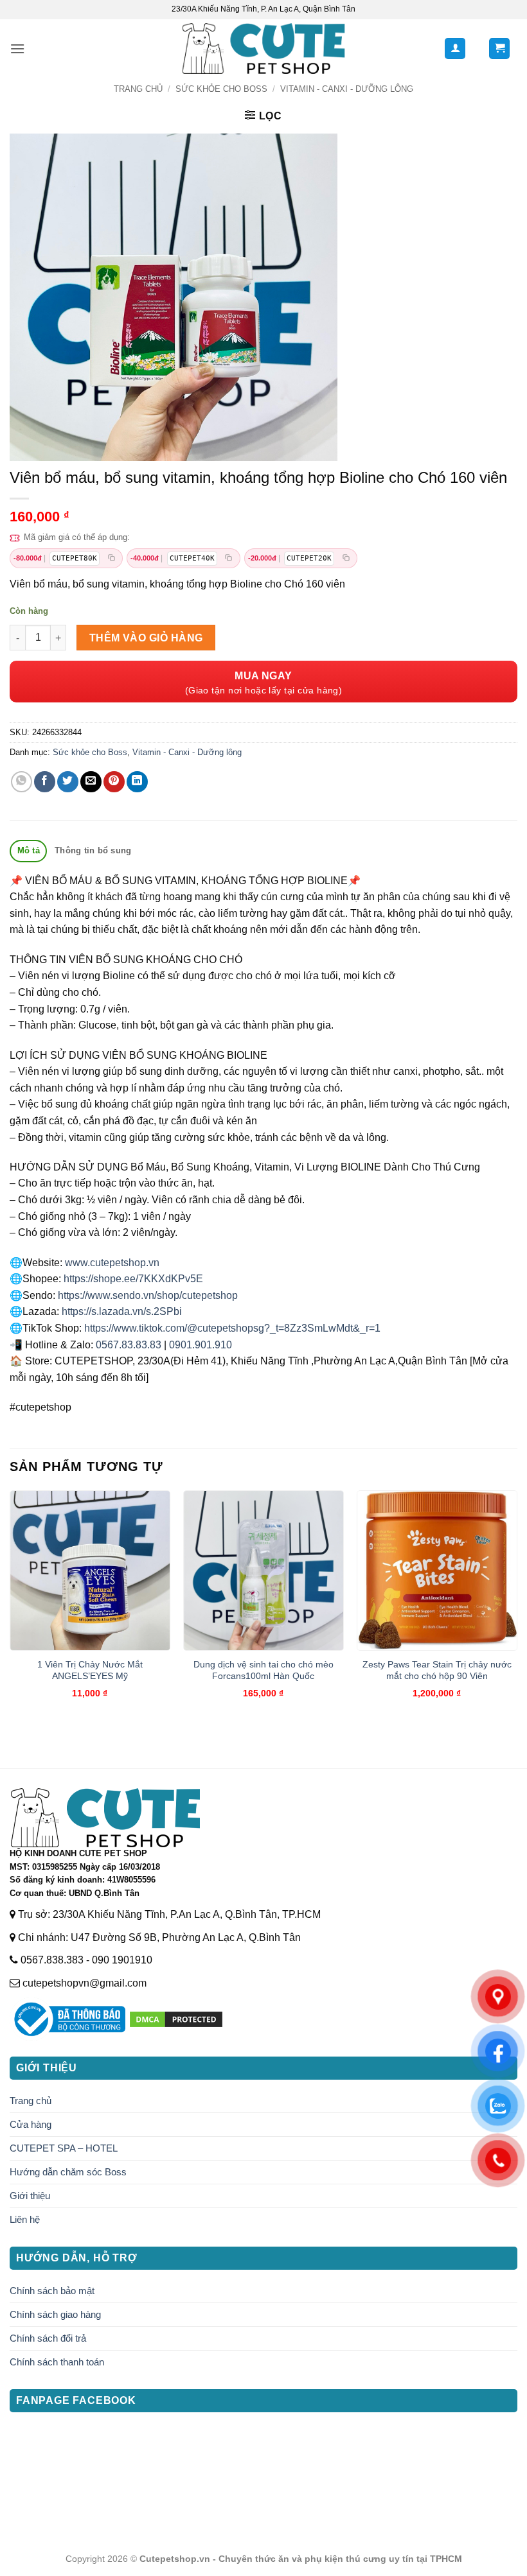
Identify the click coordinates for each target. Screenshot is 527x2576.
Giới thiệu (30, 2196)
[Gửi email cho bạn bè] (91, 782)
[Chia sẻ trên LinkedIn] (137, 782)
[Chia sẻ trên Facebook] (45, 782)
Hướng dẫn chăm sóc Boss (68, 2172)
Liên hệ (25, 2219)
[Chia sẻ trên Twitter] (68, 782)
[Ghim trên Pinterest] (114, 782)
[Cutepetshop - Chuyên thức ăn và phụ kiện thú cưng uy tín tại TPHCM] (264, 48)
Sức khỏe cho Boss (221, 89)
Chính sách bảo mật (52, 2291)
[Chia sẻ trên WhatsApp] (22, 782)
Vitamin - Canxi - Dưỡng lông (347, 89)
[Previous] (10, 1606)
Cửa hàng (31, 2124)
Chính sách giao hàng (55, 2314)
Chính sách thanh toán (57, 2362)
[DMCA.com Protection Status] (176, 2019)
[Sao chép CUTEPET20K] (346, 558)
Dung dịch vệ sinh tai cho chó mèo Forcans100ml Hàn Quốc (263, 1670)
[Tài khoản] (455, 48)
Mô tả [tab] (29, 850)
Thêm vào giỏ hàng (146, 638)
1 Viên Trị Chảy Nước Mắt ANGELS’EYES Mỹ (90, 1670)
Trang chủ (138, 89)
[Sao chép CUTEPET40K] (229, 558)
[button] (17, 48)
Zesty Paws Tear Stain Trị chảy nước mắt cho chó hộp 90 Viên (437, 1670)
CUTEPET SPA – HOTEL (64, 2148)
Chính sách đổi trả (48, 2338)
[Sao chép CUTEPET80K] (111, 558)
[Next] (517, 1606)
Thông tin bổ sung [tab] (93, 850)
